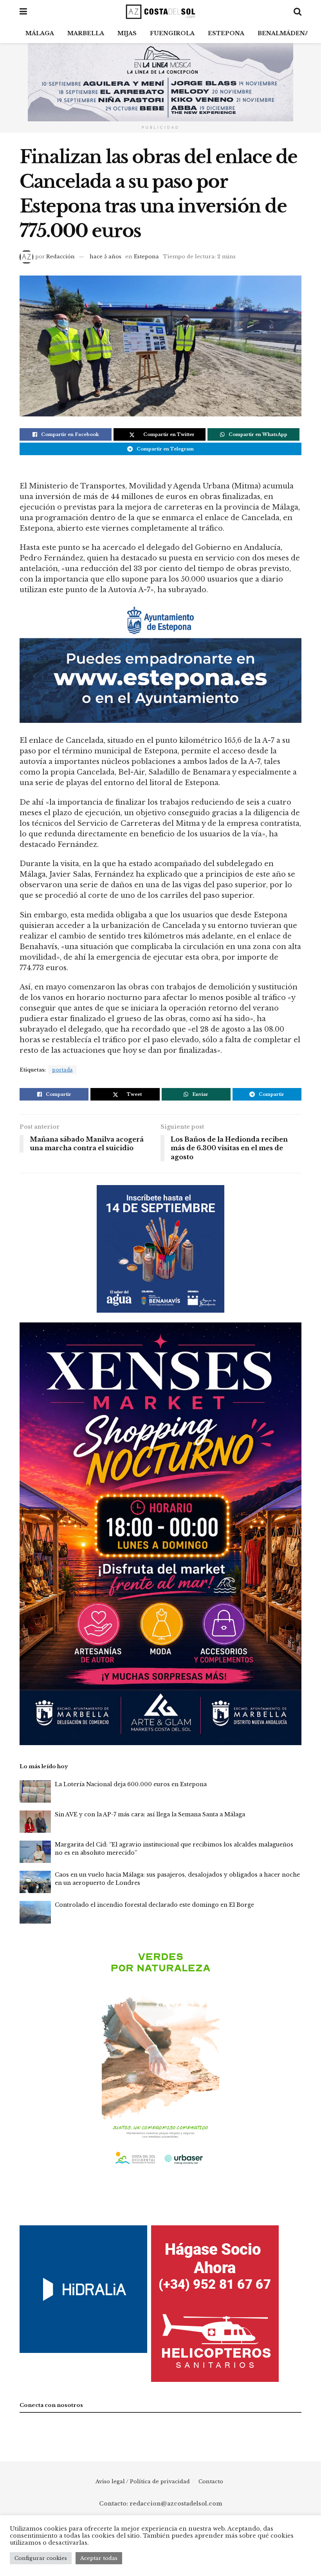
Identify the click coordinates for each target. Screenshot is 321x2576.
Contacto (211, 2481)
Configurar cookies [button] (41, 2558)
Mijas (127, 33)
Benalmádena (283, 33)
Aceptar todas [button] (99, 2558)
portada (62, 1070)
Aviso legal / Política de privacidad (143, 2481)
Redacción (60, 257)
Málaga (40, 33)
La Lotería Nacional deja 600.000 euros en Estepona (131, 1784)
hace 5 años (105, 257)
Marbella (86, 33)
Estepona (226, 33)
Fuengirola (172, 33)
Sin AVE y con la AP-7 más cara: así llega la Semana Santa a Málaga (150, 1814)
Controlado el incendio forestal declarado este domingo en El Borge (154, 1905)
